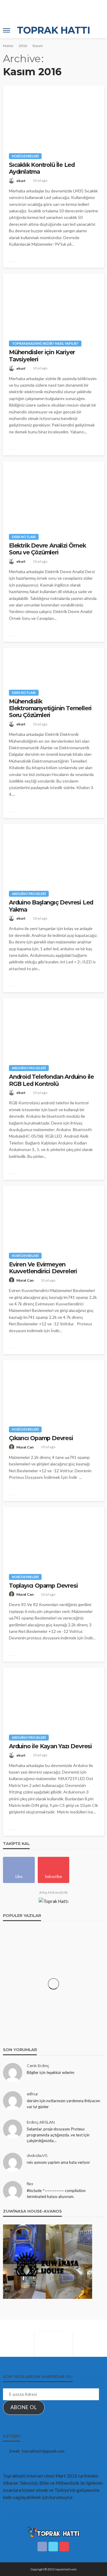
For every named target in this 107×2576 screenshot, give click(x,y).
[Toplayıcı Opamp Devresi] (53, 1537)
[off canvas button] (7, 30)
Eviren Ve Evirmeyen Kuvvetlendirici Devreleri (43, 1268)
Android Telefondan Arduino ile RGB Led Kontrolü (51, 1080)
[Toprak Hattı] (53, 2532)
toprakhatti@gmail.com (43, 2451)
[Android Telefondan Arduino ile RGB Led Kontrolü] (53, 1028)
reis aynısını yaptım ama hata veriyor (58, 2162)
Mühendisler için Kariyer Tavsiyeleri (42, 356)
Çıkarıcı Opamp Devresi (41, 1438)
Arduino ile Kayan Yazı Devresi (50, 1746)
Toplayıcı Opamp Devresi (43, 1586)
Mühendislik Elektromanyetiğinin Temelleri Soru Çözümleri (50, 708)
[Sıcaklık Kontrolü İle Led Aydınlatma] (53, 116)
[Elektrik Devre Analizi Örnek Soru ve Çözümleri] (53, 494)
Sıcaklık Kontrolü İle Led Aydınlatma (42, 168)
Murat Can (25, 1280)
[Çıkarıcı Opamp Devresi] (53, 1390)
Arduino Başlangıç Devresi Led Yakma (51, 906)
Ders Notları (24, 537)
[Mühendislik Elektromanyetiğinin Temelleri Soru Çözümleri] (53, 666)
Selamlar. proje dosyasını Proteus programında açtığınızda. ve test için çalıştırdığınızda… (58, 2135)
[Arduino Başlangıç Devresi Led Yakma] (53, 854)
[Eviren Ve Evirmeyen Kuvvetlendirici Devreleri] (53, 1216)
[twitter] (53, 2547)
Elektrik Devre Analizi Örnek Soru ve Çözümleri (47, 549)
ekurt (21, 181)
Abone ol (24, 2407)
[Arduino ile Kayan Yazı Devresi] (53, 1698)
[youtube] (64, 2547)
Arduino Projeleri (29, 894)
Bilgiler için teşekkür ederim (51, 2072)
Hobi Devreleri (25, 156)
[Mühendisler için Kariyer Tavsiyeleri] (53, 304)
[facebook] (42, 2547)
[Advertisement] (51, 10)
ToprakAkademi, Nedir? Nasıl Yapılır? (45, 343)
